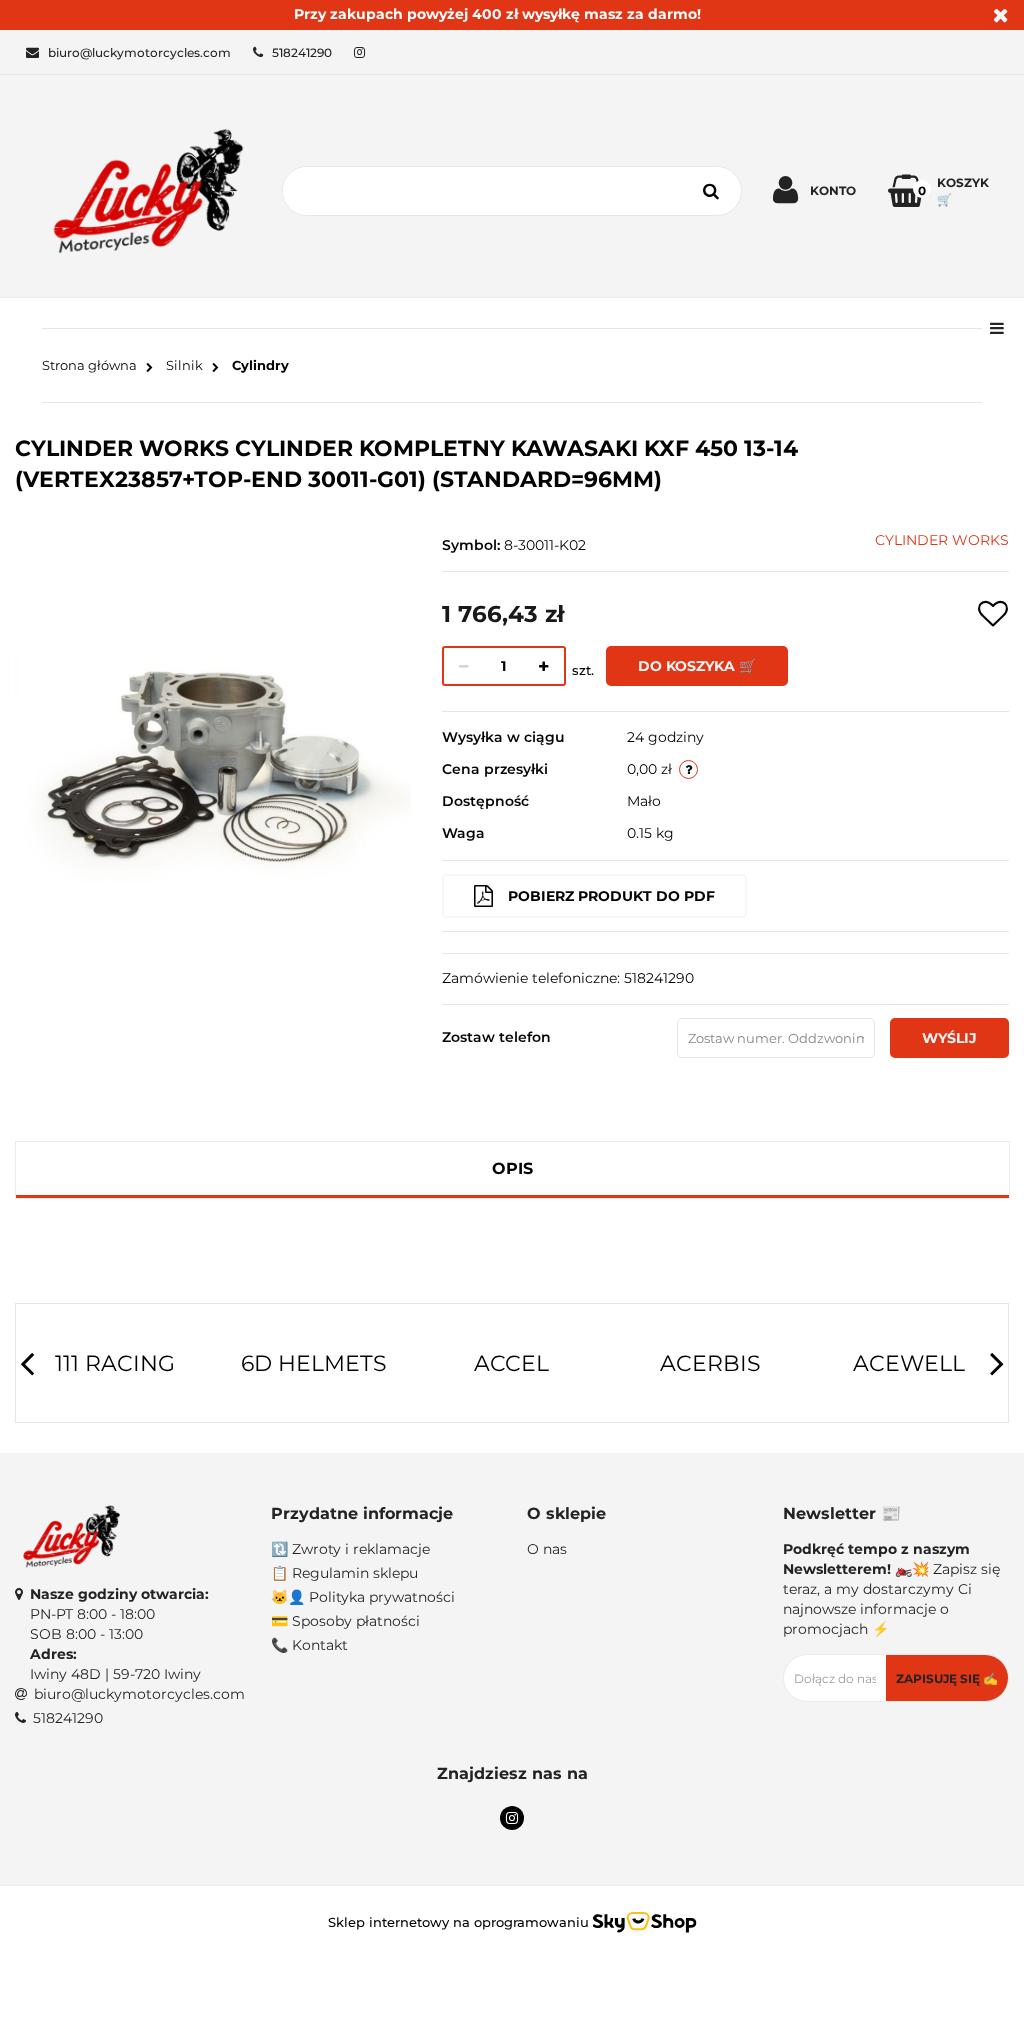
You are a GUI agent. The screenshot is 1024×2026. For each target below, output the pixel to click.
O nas (547, 1549)
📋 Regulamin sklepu (344, 1573)
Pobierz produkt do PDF (611, 896)
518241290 (68, 1718)
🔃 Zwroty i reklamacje (350, 1549)
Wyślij (949, 1038)
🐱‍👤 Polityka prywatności (363, 1597)
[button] (384, 1514)
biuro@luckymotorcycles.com (139, 1694)
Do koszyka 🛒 (697, 666)
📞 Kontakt (309, 1645)
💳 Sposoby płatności (345, 1621)
